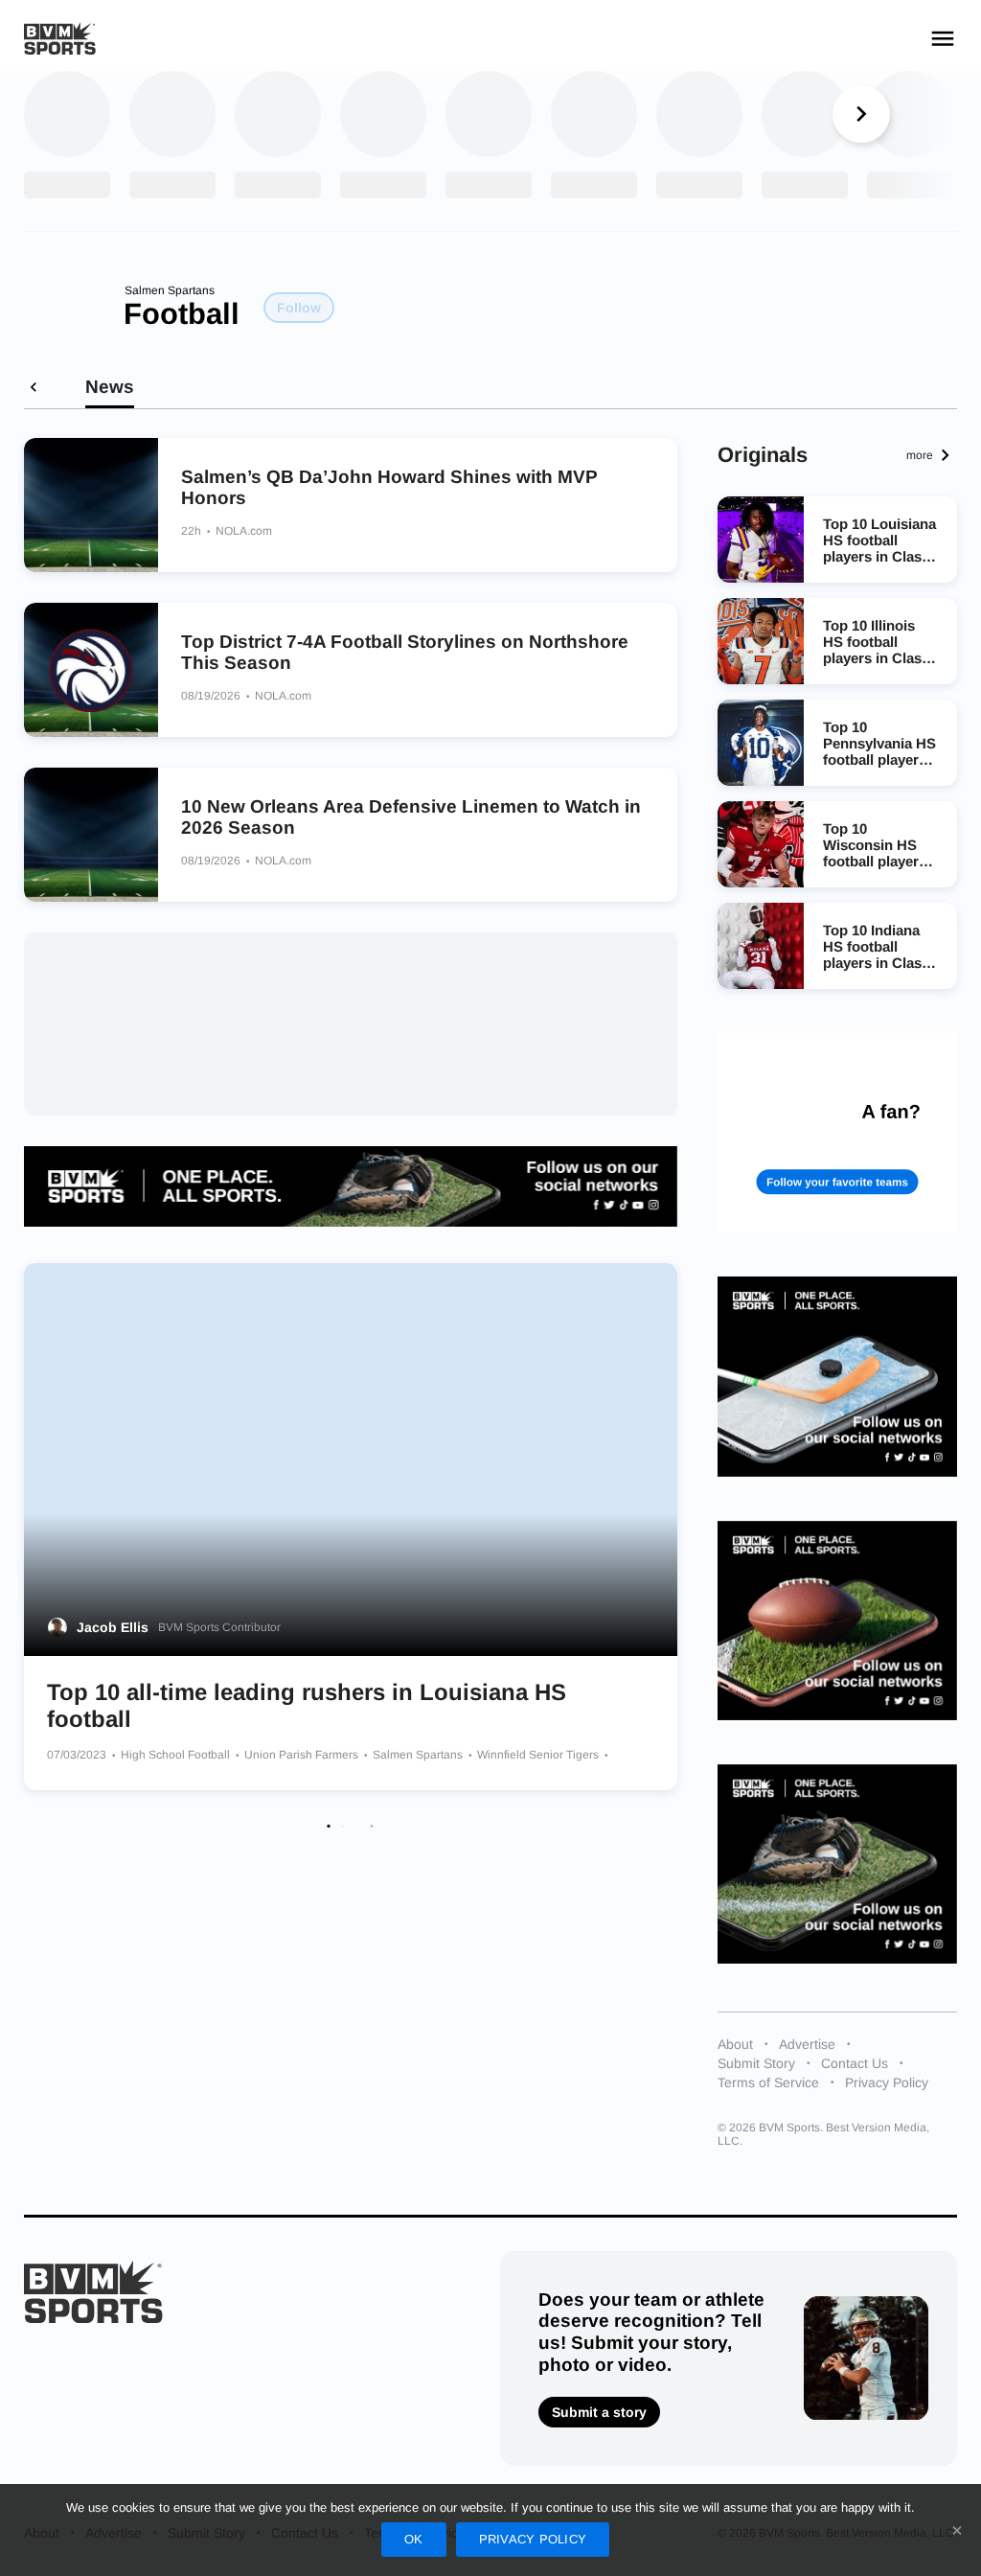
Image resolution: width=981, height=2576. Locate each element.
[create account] (837, 1133)
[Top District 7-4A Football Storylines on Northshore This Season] (91, 670)
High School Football (177, 1755)
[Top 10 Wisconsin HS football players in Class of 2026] (761, 844)
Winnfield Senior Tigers (539, 1755)
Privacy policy (533, 2539)
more (920, 455)
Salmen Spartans (170, 290)
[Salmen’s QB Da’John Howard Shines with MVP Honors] (91, 505)
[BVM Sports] (93, 2292)
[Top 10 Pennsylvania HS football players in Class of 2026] (761, 743)
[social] (351, 1186)
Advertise (807, 2044)
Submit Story (756, 2063)
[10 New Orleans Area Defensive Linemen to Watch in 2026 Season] (91, 835)
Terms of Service (768, 2082)
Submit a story (599, 2412)
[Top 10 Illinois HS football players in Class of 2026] (761, 641)
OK (414, 2539)
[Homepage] (60, 39)
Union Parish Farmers (303, 1755)
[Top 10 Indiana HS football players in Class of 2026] (761, 946)
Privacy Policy (887, 2082)
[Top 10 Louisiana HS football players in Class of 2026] (761, 540)
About (735, 2044)
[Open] (943, 38)
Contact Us (855, 2063)
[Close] (957, 2530)
